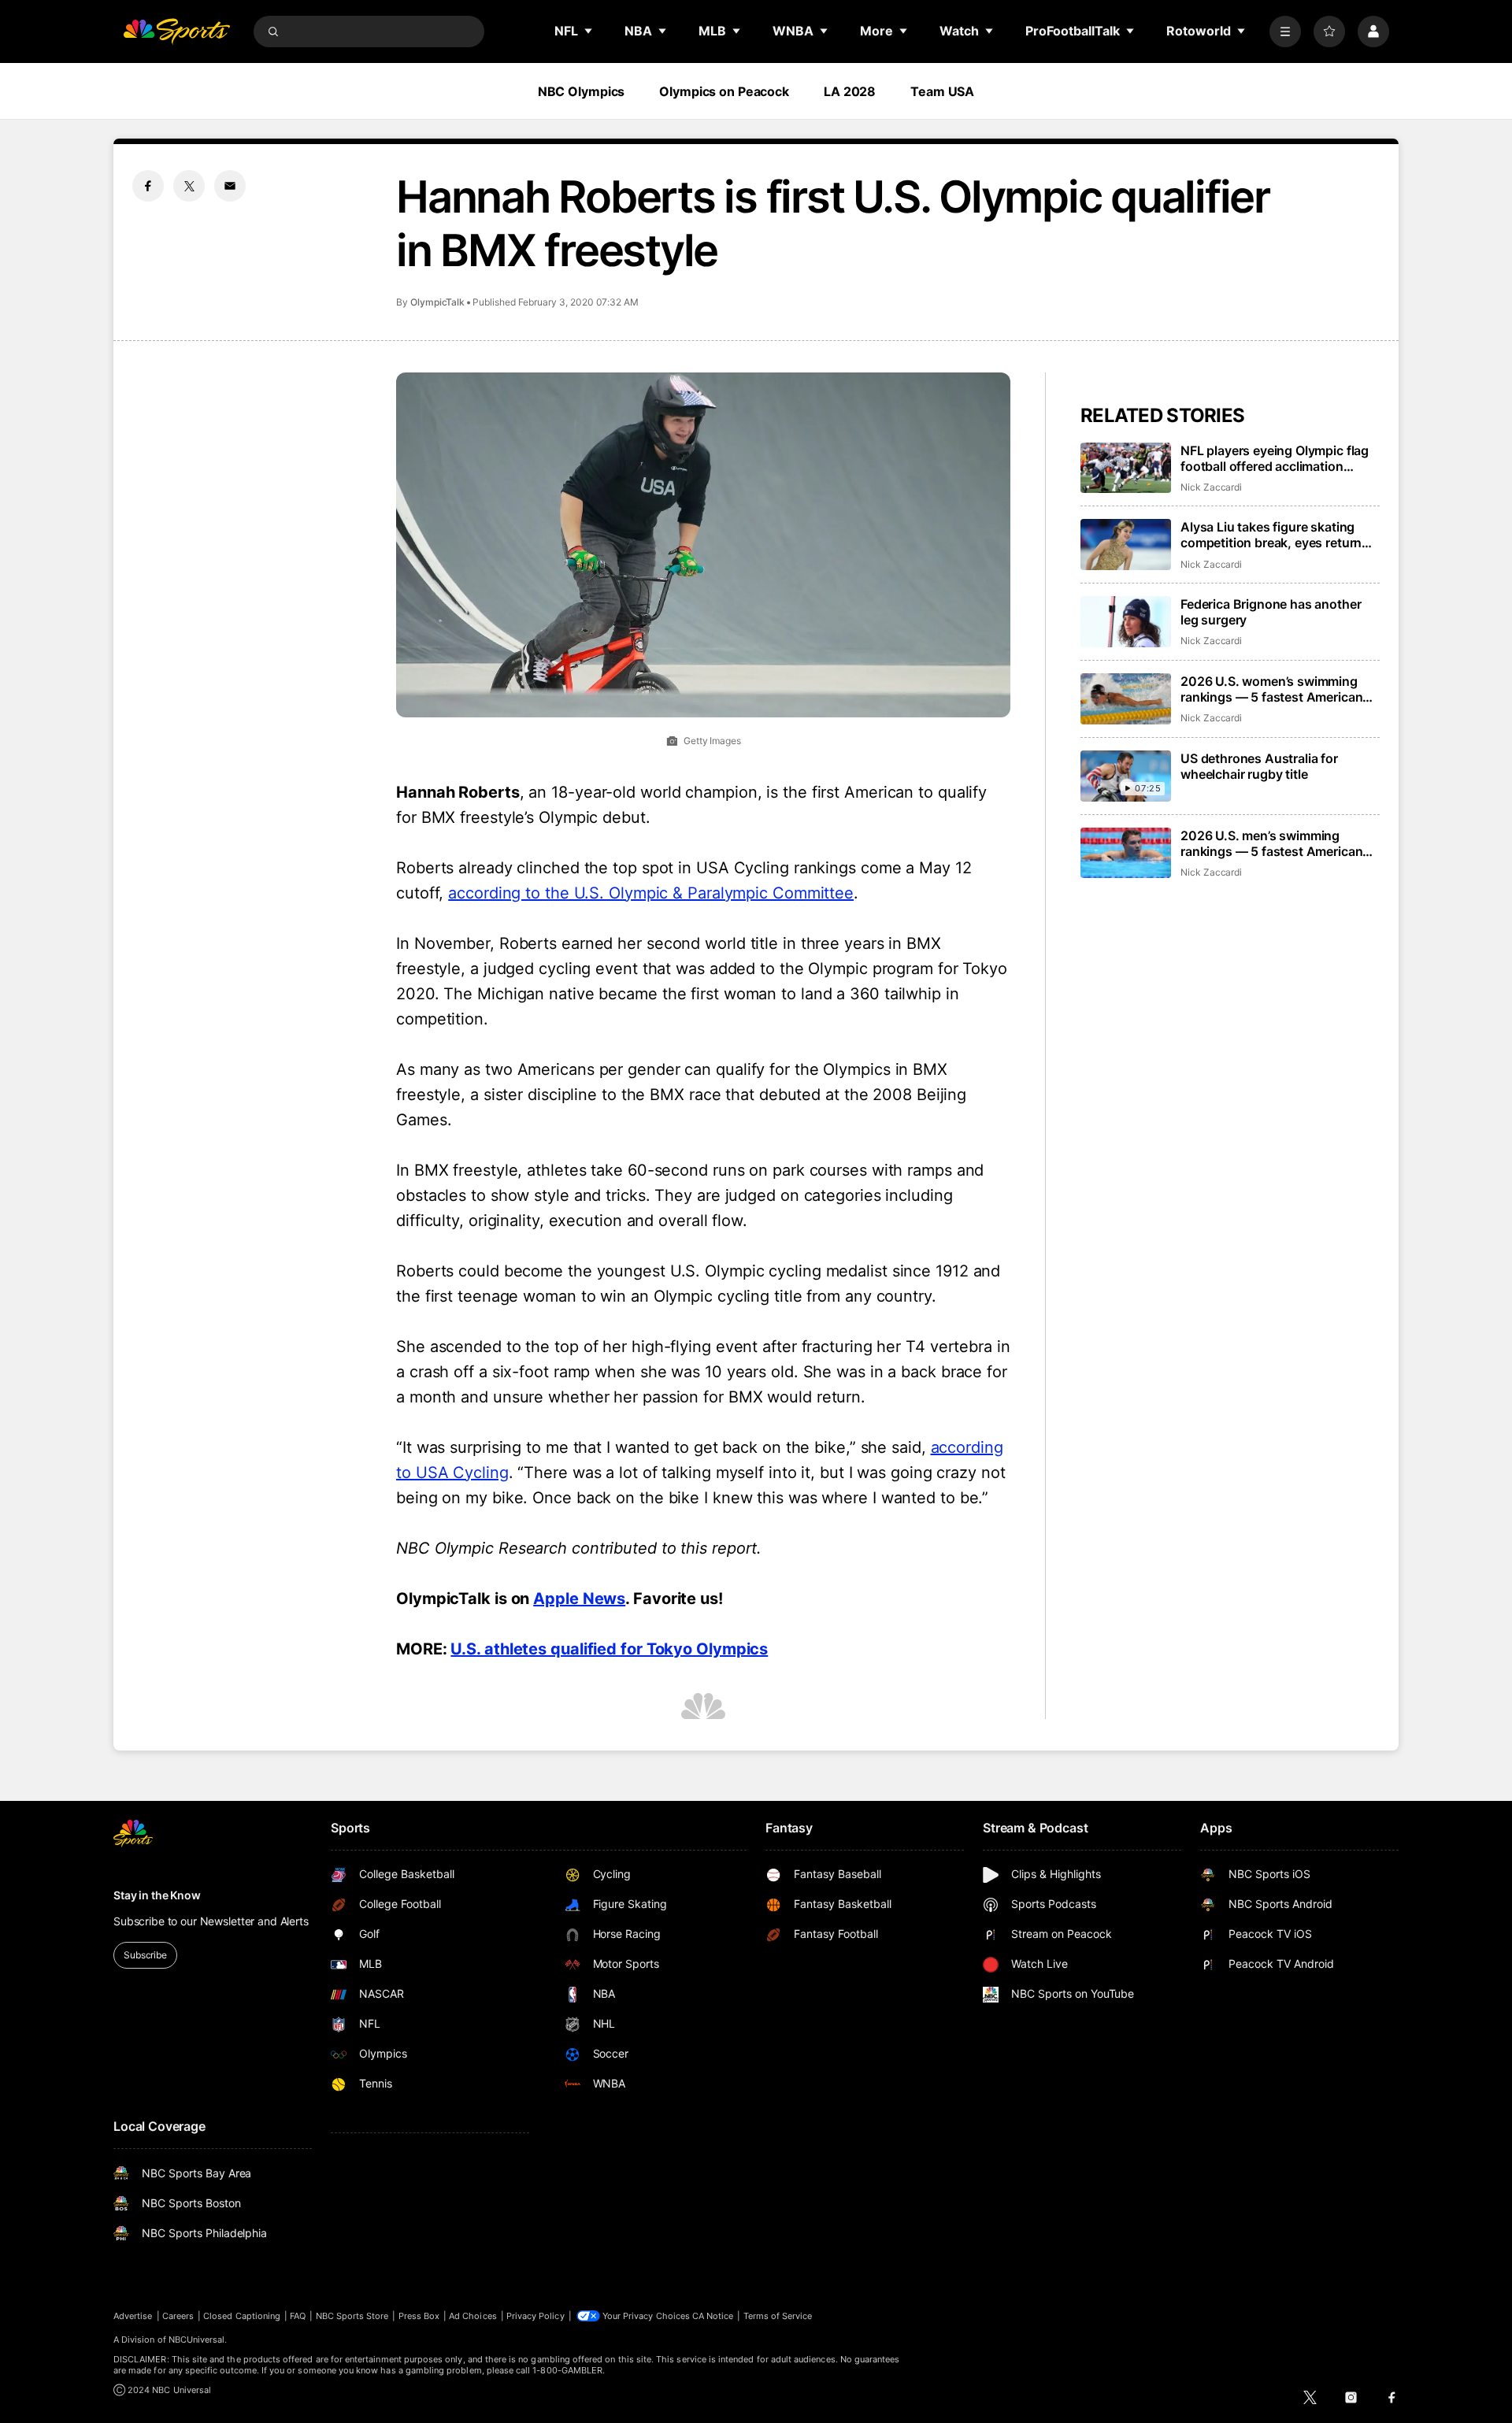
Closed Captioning (242, 2316)
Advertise (133, 2316)
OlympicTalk (437, 302)
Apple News (579, 1599)
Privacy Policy (535, 2316)
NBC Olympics (582, 91)
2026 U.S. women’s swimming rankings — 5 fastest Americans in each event (1275, 689)
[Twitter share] (189, 186)
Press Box (419, 2316)
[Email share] (230, 186)
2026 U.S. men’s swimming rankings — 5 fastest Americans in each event (1275, 843)
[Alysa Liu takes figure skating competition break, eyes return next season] (1126, 545)
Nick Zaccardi (1211, 487)
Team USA (942, 91)
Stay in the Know (157, 1895)
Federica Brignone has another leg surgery (1271, 612)
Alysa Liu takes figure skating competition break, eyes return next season (1271, 535)
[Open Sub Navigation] (589, 31)
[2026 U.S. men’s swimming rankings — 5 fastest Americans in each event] (1126, 853)
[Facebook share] (148, 186)
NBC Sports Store (352, 2316)
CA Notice (713, 2316)
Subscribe (145, 1955)
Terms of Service (778, 2316)
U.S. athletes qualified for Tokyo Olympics (609, 1649)
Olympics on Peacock (724, 91)
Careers (178, 2316)
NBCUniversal (197, 2340)
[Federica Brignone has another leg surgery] (1126, 622)
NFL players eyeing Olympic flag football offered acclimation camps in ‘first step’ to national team (1275, 458)
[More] (1285, 31)
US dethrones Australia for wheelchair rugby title (1259, 766)
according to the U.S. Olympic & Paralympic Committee (651, 893)
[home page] (176, 31)
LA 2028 (850, 91)
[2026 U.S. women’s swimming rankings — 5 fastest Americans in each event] (1126, 699)
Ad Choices (473, 2316)
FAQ (298, 2316)
